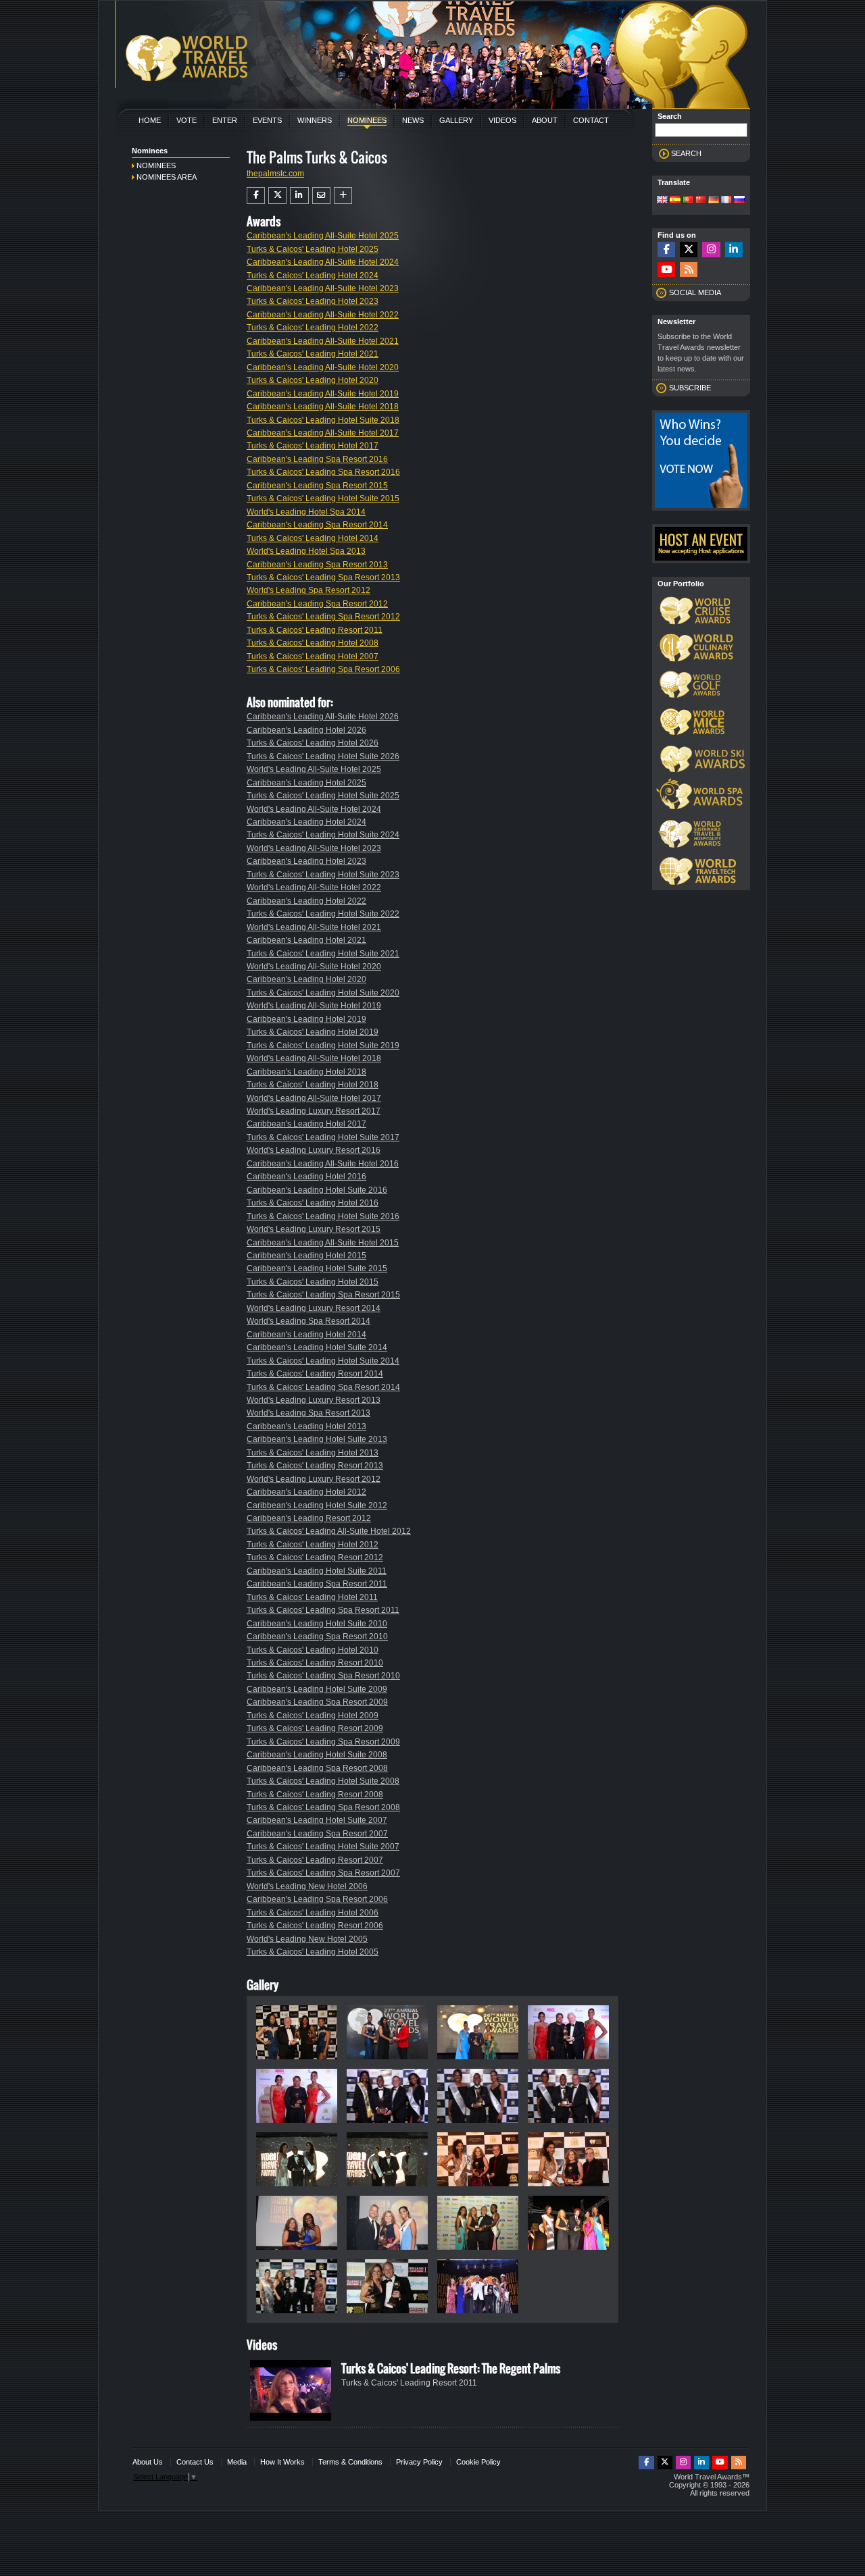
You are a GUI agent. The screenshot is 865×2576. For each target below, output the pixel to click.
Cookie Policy (478, 2462)
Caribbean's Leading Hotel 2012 (306, 1492)
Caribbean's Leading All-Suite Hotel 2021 (323, 341)
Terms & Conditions (350, 2462)
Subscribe (690, 388)
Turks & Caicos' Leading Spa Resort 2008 (323, 1807)
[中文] (701, 201)
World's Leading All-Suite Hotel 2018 (314, 1058)
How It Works (282, 2462)
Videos (502, 120)
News (413, 120)
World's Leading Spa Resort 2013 (308, 1413)
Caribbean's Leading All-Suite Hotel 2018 (323, 407)
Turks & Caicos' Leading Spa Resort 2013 (323, 577)
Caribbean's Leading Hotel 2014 (306, 1335)
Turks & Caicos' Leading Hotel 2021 (313, 354)
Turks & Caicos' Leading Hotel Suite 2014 (323, 1361)
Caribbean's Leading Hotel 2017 (306, 1124)
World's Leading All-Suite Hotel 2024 (314, 809)
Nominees (367, 120)
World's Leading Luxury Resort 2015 (314, 1229)
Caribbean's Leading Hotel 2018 (306, 1072)
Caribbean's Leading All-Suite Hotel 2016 (323, 1164)
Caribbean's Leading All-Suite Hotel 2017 (323, 433)
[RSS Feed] (689, 270)
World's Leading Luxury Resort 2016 (314, 1150)
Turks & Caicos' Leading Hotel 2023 (313, 301)
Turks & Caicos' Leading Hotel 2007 (313, 656)
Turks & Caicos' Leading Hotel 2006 (313, 1913)
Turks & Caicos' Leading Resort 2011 (315, 630)
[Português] (688, 201)
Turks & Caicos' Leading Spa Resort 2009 (323, 1742)
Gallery (456, 120)
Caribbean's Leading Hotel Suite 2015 (317, 1268)
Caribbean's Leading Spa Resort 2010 (317, 1637)
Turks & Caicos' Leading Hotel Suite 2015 (323, 498)
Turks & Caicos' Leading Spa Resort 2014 (323, 1387)
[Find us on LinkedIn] (734, 250)
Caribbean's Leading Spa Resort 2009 (317, 1702)
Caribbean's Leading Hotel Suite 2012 (317, 1505)
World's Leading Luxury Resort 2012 (314, 1479)
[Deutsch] (714, 201)
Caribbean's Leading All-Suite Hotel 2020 (323, 367)
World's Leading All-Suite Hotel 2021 (314, 927)
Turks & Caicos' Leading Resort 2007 (315, 1860)
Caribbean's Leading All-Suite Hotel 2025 (323, 236)
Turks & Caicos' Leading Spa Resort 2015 (323, 1295)
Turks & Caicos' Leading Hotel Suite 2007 (323, 1847)
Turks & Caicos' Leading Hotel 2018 (313, 1085)
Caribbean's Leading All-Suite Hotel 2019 (323, 394)
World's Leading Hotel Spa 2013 (306, 551)
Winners (315, 120)
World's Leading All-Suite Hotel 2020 (314, 967)
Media (237, 2462)
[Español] (675, 201)
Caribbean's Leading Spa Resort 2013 (317, 565)
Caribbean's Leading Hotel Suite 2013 (317, 1439)
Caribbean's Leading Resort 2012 (309, 1518)
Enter (225, 120)
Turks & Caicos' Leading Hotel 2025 (313, 249)
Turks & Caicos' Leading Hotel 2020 (313, 380)
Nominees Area (167, 177)
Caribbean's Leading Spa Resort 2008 (317, 1768)
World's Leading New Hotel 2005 (307, 1939)
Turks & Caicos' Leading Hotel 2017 (313, 446)
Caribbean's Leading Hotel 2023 (306, 861)
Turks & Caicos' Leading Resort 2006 (315, 1926)
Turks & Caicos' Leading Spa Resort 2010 (323, 1676)
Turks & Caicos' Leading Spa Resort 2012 (323, 617)
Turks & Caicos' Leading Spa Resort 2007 (323, 1873)
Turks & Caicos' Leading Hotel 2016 (313, 1203)
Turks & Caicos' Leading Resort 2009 (315, 1728)
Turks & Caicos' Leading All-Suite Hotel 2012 (329, 1531)
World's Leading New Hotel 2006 (307, 1886)
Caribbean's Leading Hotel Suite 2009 (317, 1689)
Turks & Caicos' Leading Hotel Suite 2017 (323, 1137)
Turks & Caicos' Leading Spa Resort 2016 (323, 472)
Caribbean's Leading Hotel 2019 (306, 1019)
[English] (662, 201)
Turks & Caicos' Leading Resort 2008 (315, 1795)
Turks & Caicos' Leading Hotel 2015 (313, 1282)
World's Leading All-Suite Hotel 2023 (314, 848)
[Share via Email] (321, 195)
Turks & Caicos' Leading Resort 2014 (315, 1374)
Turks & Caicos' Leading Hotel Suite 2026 (323, 756)
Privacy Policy (419, 2462)
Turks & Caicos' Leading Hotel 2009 (313, 1716)
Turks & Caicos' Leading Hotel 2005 (313, 1952)
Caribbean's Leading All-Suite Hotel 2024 (323, 262)
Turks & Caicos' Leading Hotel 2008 (313, 643)
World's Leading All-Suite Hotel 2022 (314, 887)
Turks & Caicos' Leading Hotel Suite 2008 (323, 1781)
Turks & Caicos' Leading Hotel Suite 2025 (323, 796)
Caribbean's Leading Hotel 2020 (306, 979)
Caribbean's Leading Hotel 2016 (306, 1177)
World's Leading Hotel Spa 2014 (306, 512)
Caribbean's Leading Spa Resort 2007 (317, 1834)
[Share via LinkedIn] (299, 195)
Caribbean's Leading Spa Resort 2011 (317, 1584)
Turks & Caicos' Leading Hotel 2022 (313, 328)
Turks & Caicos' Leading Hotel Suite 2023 (323, 875)
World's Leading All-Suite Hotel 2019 (314, 1006)
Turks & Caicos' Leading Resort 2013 (315, 1466)
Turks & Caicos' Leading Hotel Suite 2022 (323, 914)
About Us (148, 2462)
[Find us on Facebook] (666, 250)
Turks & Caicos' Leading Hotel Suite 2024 (323, 835)
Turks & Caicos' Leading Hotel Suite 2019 (323, 1046)
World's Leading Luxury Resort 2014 (314, 1308)
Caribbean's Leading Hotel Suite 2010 (317, 1624)
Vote (187, 120)
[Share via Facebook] (256, 195)
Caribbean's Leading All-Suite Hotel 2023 (323, 288)
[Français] (726, 201)
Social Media (695, 292)
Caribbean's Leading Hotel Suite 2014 (317, 1347)
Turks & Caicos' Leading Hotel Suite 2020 (323, 993)
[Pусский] (739, 201)
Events (267, 120)
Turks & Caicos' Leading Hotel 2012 (313, 1545)
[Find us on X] (689, 250)
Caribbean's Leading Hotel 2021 (306, 940)
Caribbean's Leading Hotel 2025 (306, 783)
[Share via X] (277, 195)
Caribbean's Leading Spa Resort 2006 (317, 1899)
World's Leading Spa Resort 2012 (308, 590)
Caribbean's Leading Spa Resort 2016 (317, 459)
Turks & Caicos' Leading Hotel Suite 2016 (323, 1216)
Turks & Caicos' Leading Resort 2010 (315, 1663)
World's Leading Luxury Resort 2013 (314, 1400)
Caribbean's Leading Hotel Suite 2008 (317, 1755)
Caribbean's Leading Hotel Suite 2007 (317, 1820)
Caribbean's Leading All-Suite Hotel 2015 (323, 1243)
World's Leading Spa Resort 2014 (308, 1321)
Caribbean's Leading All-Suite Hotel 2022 (323, 315)
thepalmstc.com (275, 174)
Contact (591, 120)
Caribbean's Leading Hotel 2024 (306, 822)
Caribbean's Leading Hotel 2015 (306, 1256)
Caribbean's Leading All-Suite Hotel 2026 (323, 717)
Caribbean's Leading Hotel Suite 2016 (317, 1190)
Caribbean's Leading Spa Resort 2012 (317, 604)
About (545, 120)
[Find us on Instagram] (711, 250)
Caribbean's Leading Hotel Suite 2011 (317, 1571)
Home (150, 120)
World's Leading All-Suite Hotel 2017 (314, 1098)
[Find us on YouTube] (666, 270)
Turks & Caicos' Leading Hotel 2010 (313, 1650)
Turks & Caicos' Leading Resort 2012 (315, 1557)
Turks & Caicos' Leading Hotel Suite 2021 (323, 954)
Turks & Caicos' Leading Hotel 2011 (312, 1597)
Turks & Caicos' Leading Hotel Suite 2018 (323, 420)
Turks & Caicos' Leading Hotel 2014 (313, 538)
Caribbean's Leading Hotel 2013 (306, 1426)
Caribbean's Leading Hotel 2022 (306, 901)
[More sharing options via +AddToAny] (343, 195)
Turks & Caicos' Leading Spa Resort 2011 (323, 1610)
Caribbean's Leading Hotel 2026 (306, 730)
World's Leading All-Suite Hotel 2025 (314, 769)
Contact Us (195, 2462)
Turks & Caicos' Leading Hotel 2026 (313, 743)
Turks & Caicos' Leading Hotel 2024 (313, 276)
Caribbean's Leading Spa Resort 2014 (317, 525)
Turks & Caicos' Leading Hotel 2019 (313, 1032)
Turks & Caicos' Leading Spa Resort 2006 (323, 669)
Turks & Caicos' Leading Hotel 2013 (313, 1453)
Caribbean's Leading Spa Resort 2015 (317, 486)
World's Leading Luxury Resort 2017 (314, 1111)
